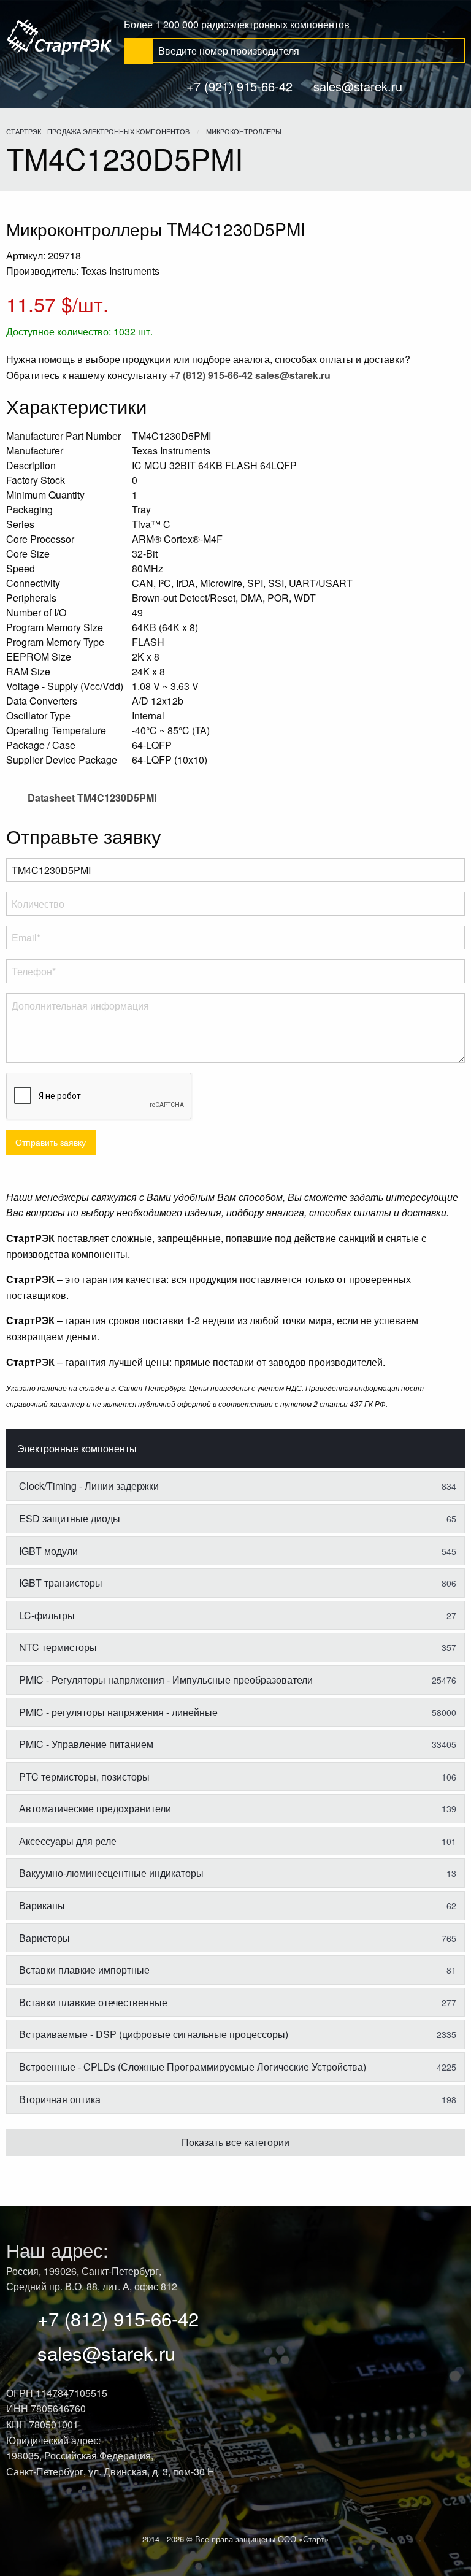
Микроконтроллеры (244, 131)
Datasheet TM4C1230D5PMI (91, 798)
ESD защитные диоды (238, 1518)
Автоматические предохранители (238, 1808)
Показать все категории (235, 2142)
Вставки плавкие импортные (238, 1970)
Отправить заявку (51, 1142)
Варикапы (238, 1905)
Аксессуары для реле (238, 1841)
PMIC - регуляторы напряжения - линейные (238, 1712)
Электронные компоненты (77, 1448)
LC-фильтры (238, 1615)
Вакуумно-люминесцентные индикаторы (238, 1873)
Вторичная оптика (238, 2099)
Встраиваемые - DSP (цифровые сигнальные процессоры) (238, 2034)
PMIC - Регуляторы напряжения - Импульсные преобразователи (238, 1680)
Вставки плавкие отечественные (238, 2002)
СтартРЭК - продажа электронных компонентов (98, 131)
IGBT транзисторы (238, 1583)
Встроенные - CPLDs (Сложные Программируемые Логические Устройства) (238, 2067)
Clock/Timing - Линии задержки (238, 1486)
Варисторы (238, 1938)
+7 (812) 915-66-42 (118, 2318)
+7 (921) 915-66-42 (239, 86)
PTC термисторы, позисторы (238, 1777)
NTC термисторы (238, 1647)
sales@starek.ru (358, 86)
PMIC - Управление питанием (238, 1744)
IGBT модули (238, 1551)
